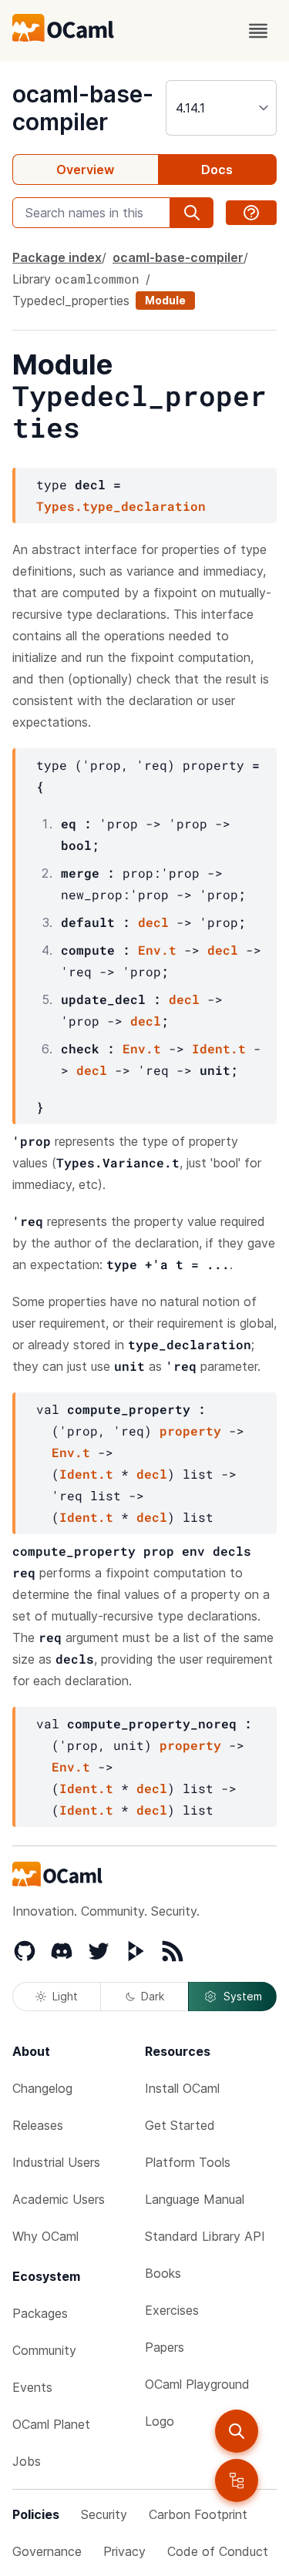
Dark (153, 1996)
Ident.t (219, 1048)
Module (165, 300)
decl (153, 922)
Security (104, 2514)
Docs (217, 170)
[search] (237, 2431)
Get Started (180, 2125)
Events (32, 2387)
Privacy (124, 2551)
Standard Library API (205, 2236)
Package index (57, 257)
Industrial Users (56, 2162)
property (190, 1431)
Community (44, 2350)
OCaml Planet (51, 2424)
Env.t (157, 950)
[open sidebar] (237, 2480)
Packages (40, 2313)
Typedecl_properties (71, 301)
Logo (160, 2421)
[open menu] (258, 31)
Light (65, 1996)
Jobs (27, 2461)
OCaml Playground (197, 2384)
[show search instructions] (251, 213)
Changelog (42, 2088)
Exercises (172, 2310)
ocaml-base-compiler (83, 108)
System (243, 1996)
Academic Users (59, 2199)
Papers (165, 2347)
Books (163, 2273)
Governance (47, 2551)
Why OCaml (45, 2236)
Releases (38, 2125)
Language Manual (195, 2199)
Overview (85, 170)
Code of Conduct (218, 2551)
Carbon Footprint (198, 2514)
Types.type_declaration (121, 506)
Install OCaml (182, 2088)
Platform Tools (188, 2162)
